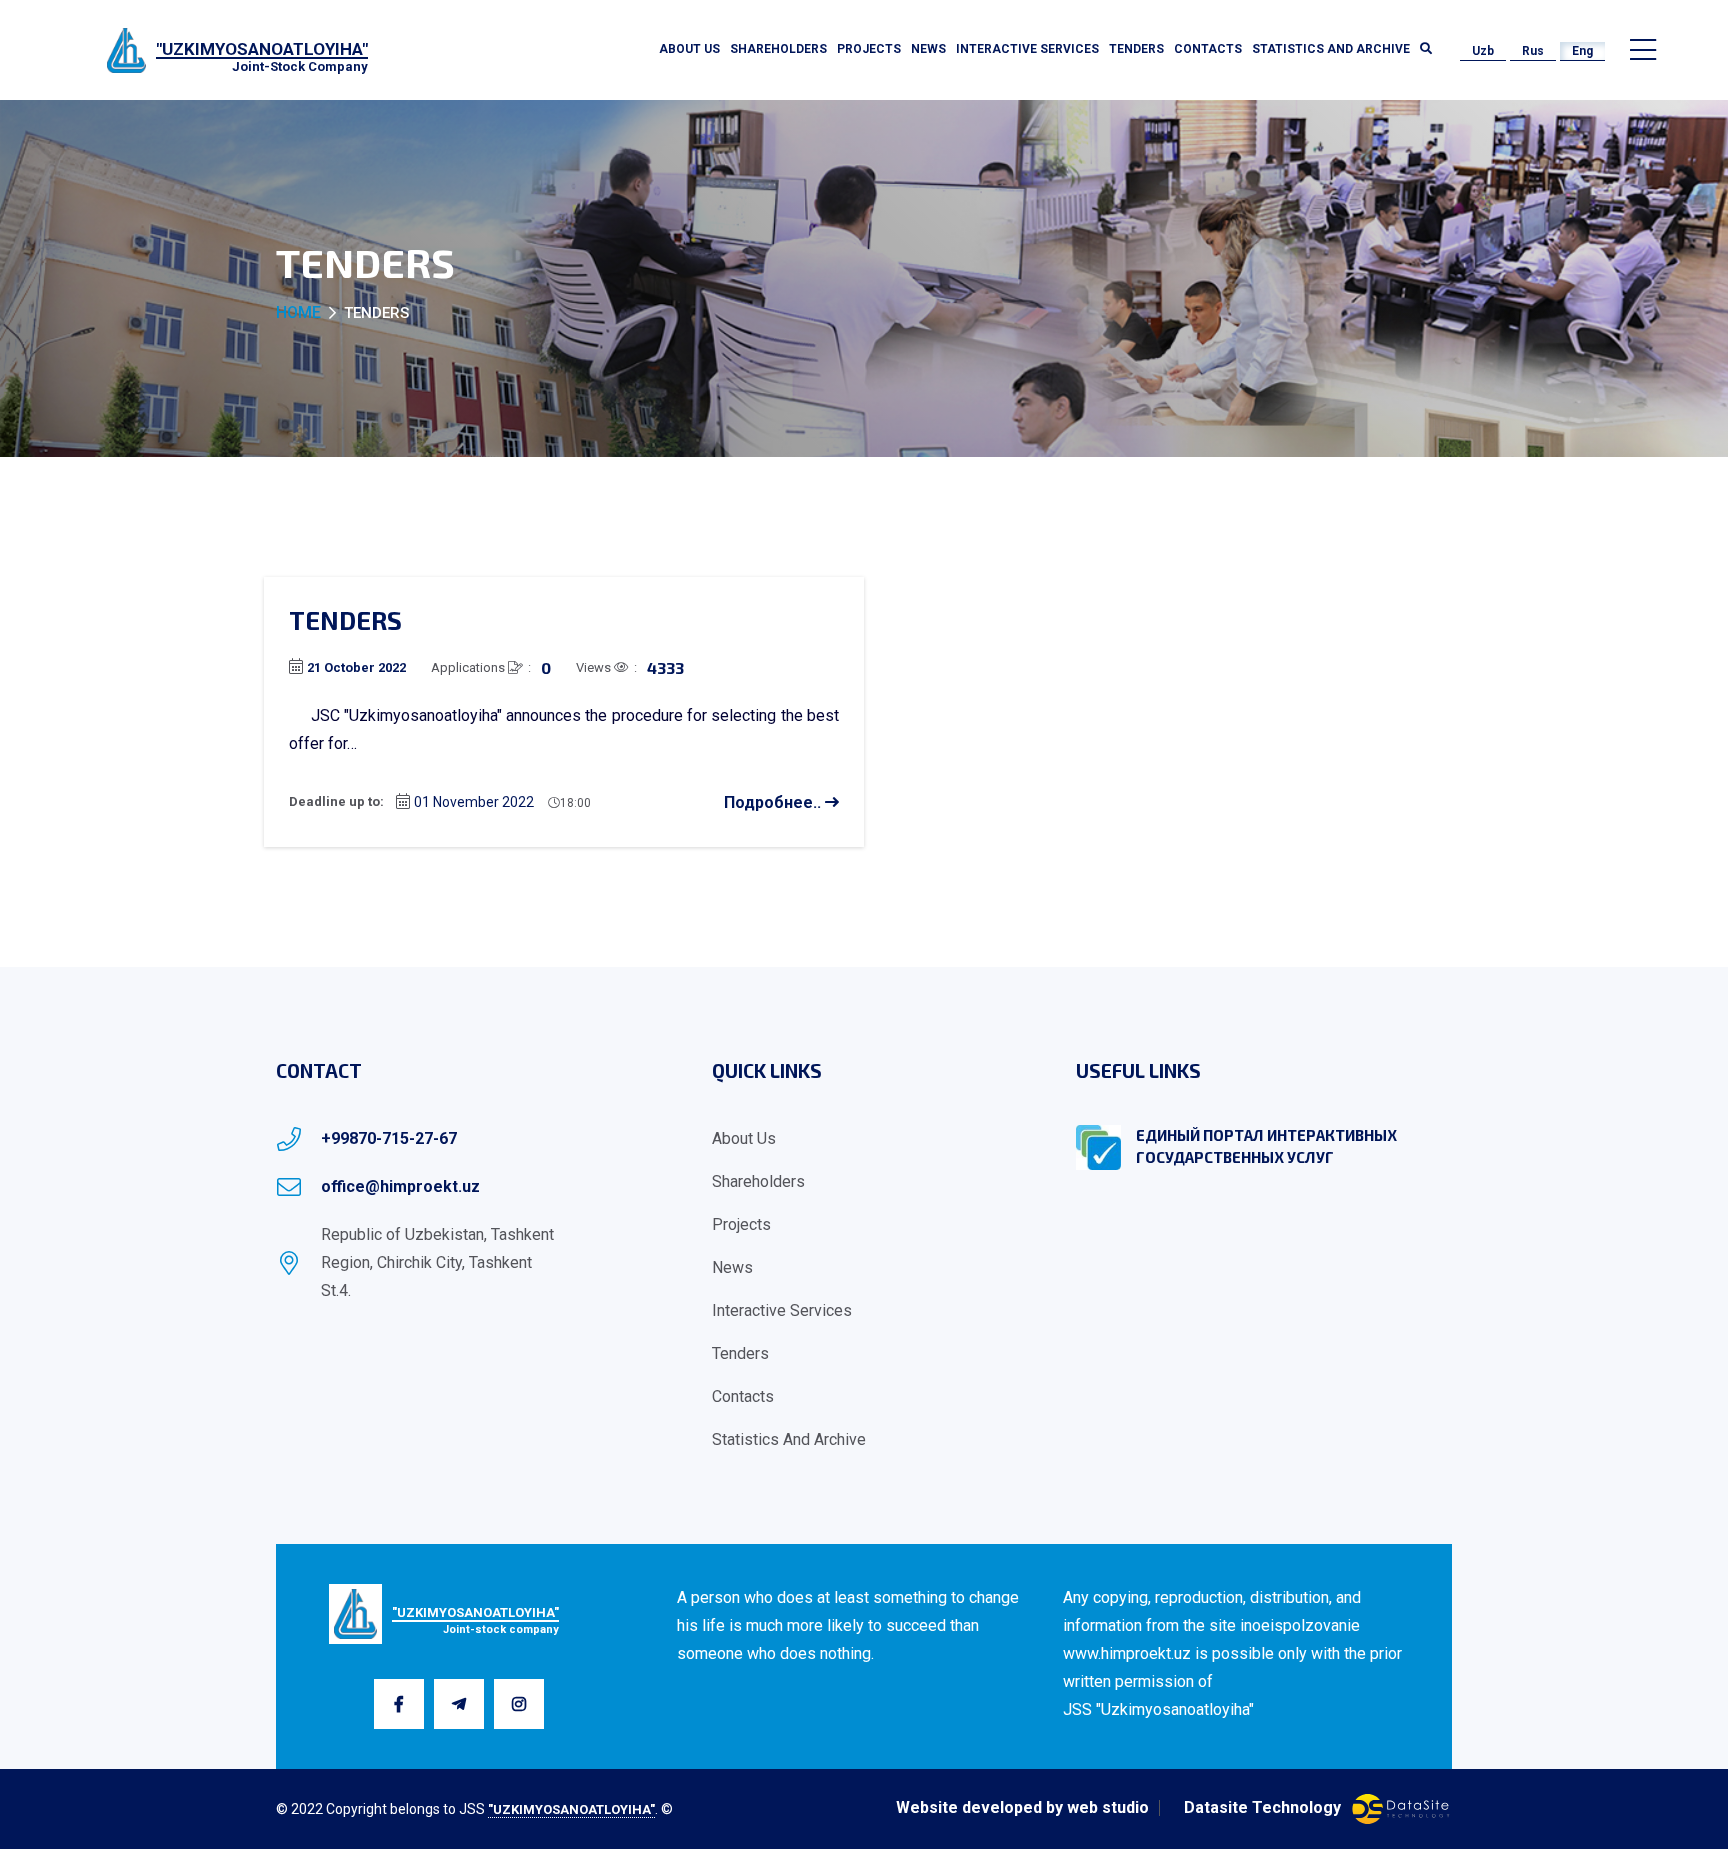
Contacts (1208, 49)
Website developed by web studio (1022, 1808)
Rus (1533, 51)
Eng (1582, 51)
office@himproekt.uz (400, 1186)
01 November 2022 (474, 802)
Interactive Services (1027, 49)
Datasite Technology (1262, 1808)
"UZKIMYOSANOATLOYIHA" (571, 1809)
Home (298, 312)
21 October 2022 (356, 667)
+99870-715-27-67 (389, 1138)
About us (689, 49)
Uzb (1483, 51)
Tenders (1136, 49)
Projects (869, 49)
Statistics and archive (1331, 49)
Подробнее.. (774, 802)
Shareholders (778, 49)
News (928, 49)
